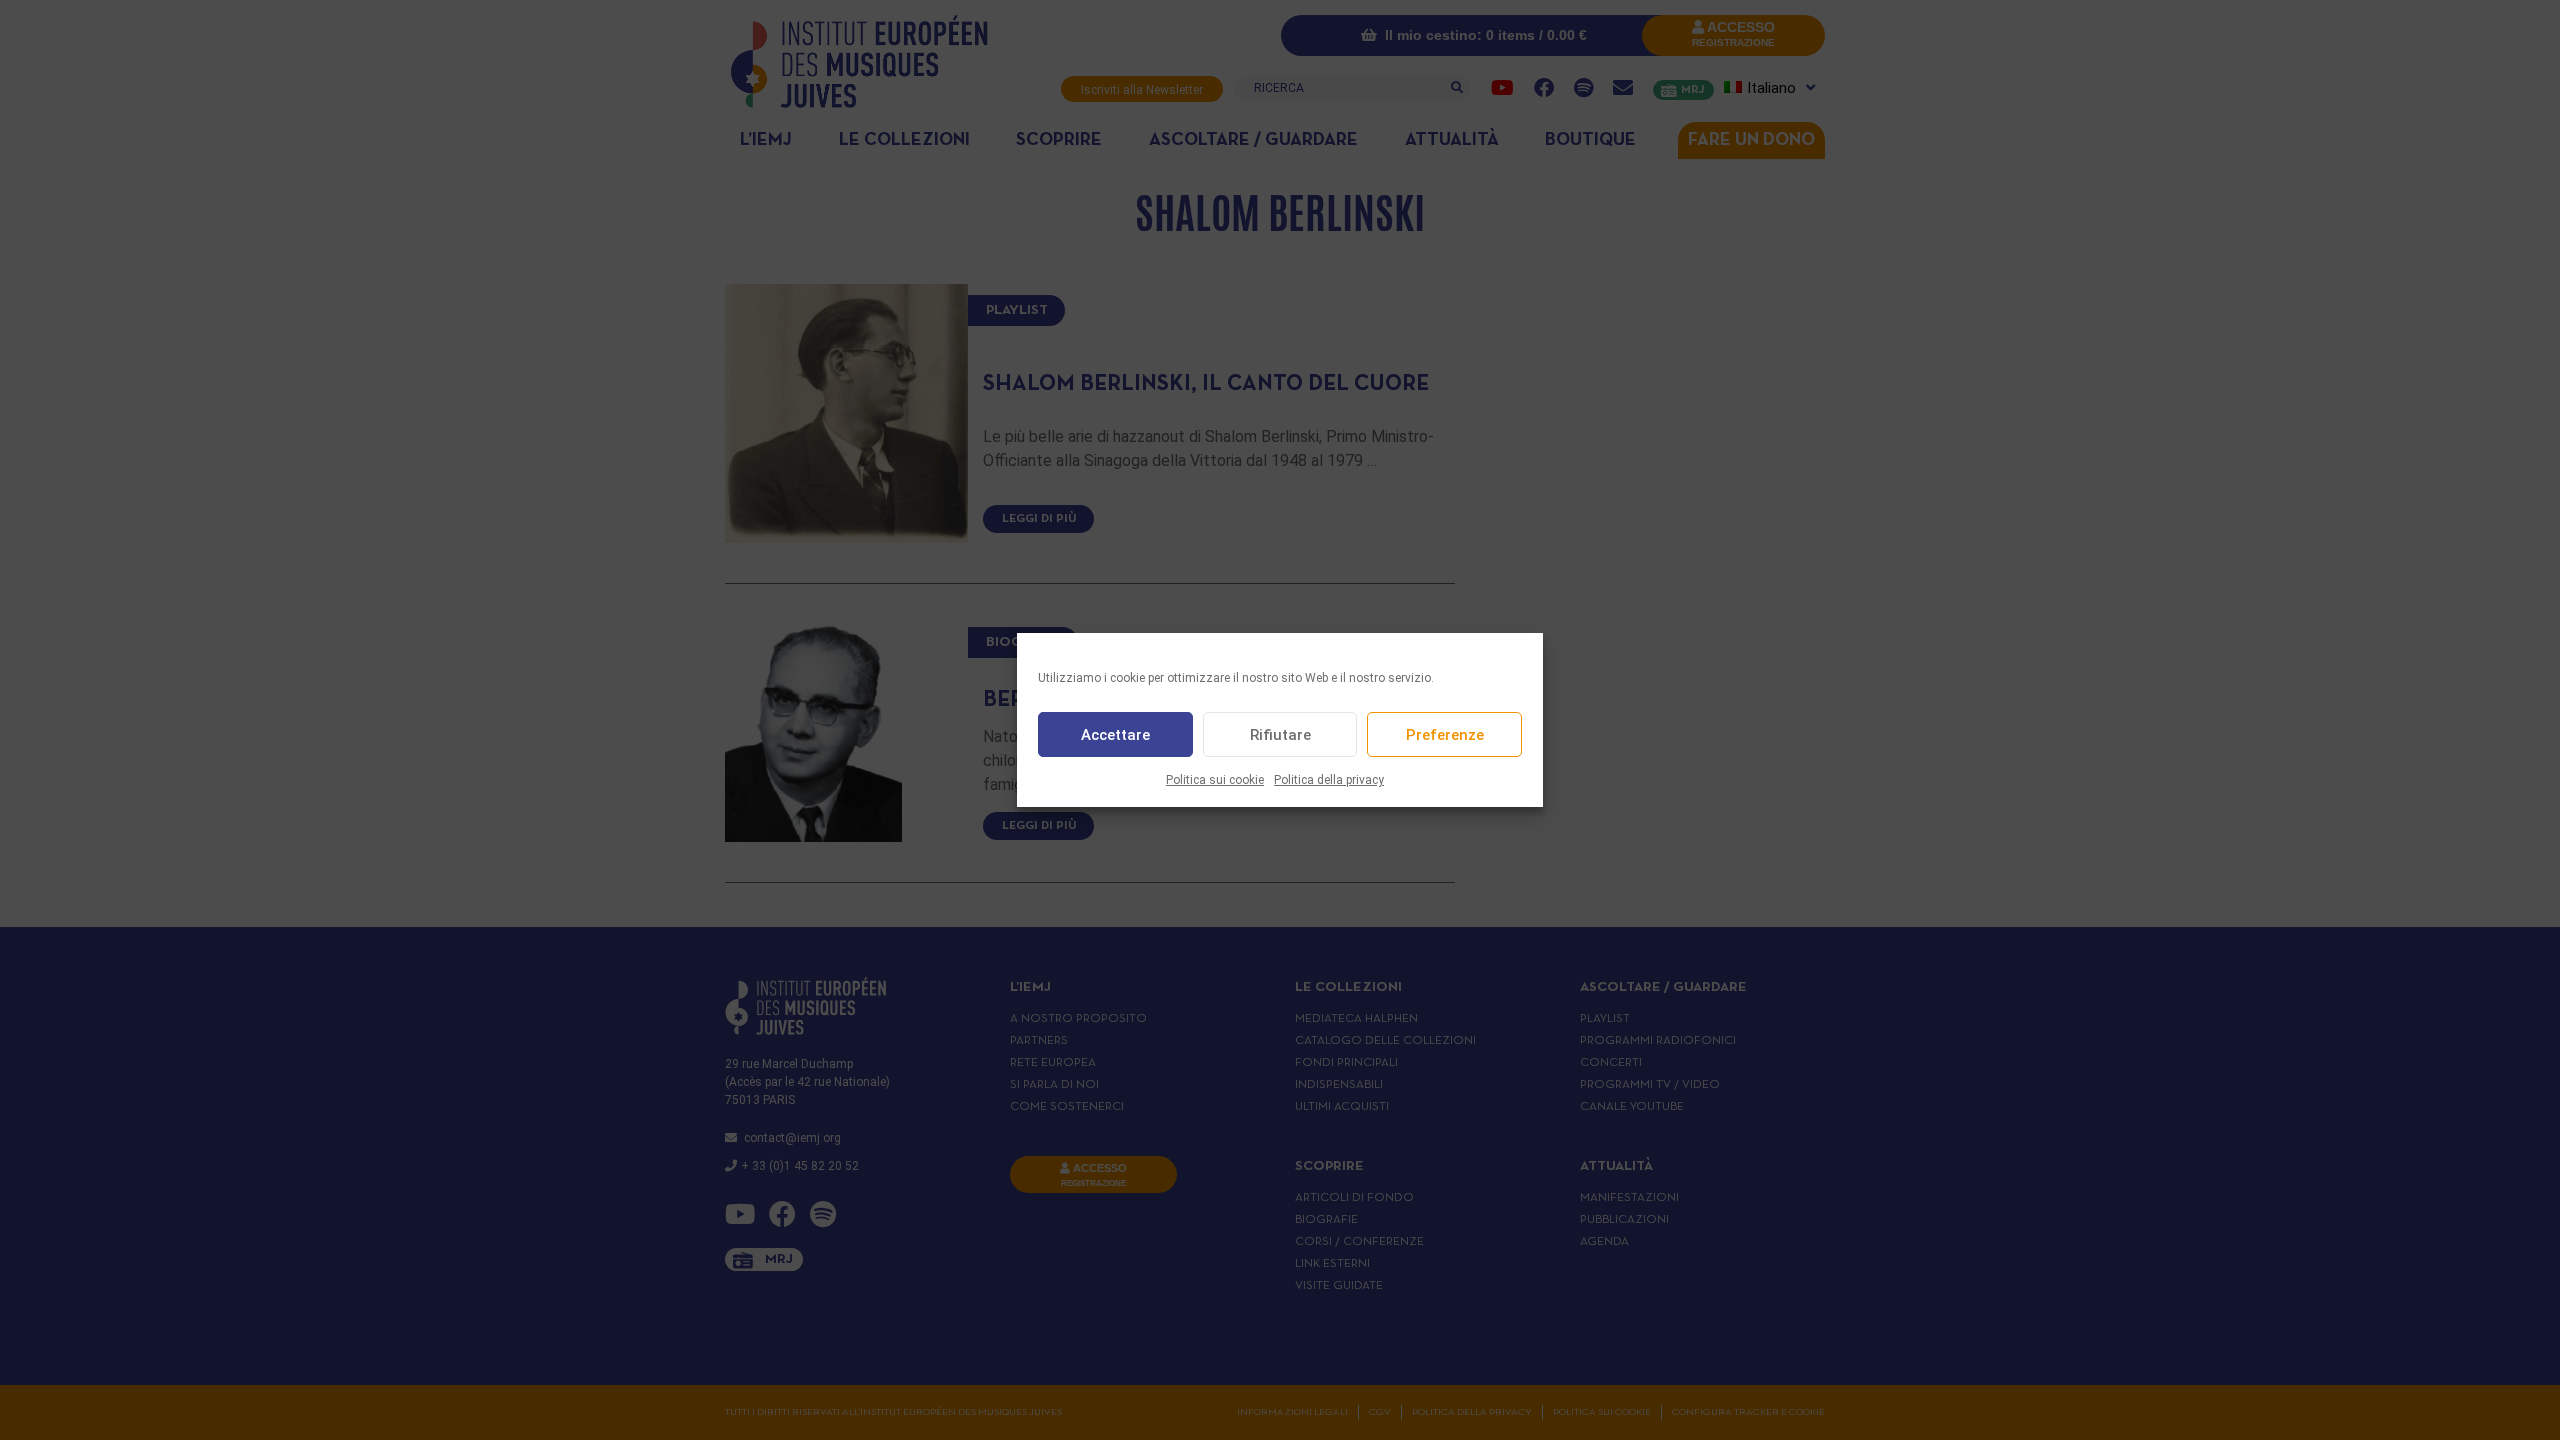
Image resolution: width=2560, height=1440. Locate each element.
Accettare (1115, 735)
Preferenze (1445, 735)
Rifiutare (1280, 735)
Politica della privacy (1329, 780)
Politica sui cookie (1215, 780)
